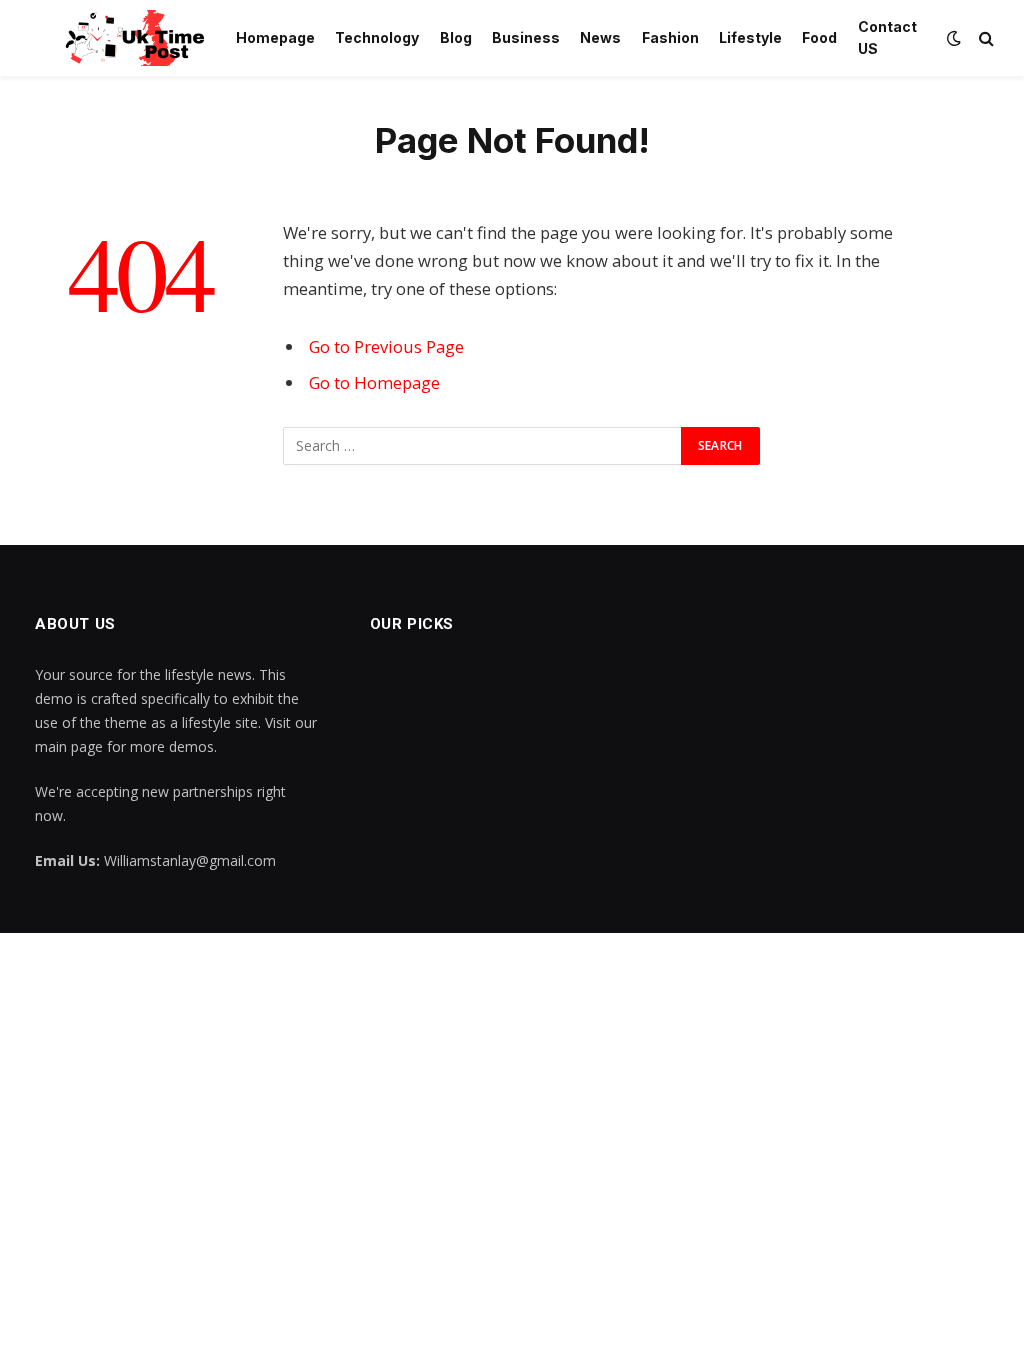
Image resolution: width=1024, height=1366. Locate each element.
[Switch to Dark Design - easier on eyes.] (954, 38)
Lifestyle (750, 37)
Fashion (670, 37)
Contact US (887, 37)
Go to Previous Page (386, 346)
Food (819, 37)
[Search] (984, 38)
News (600, 37)
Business (526, 37)
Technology (377, 37)
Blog (456, 37)
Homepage (275, 37)
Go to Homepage (374, 382)
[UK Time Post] (123, 38)
